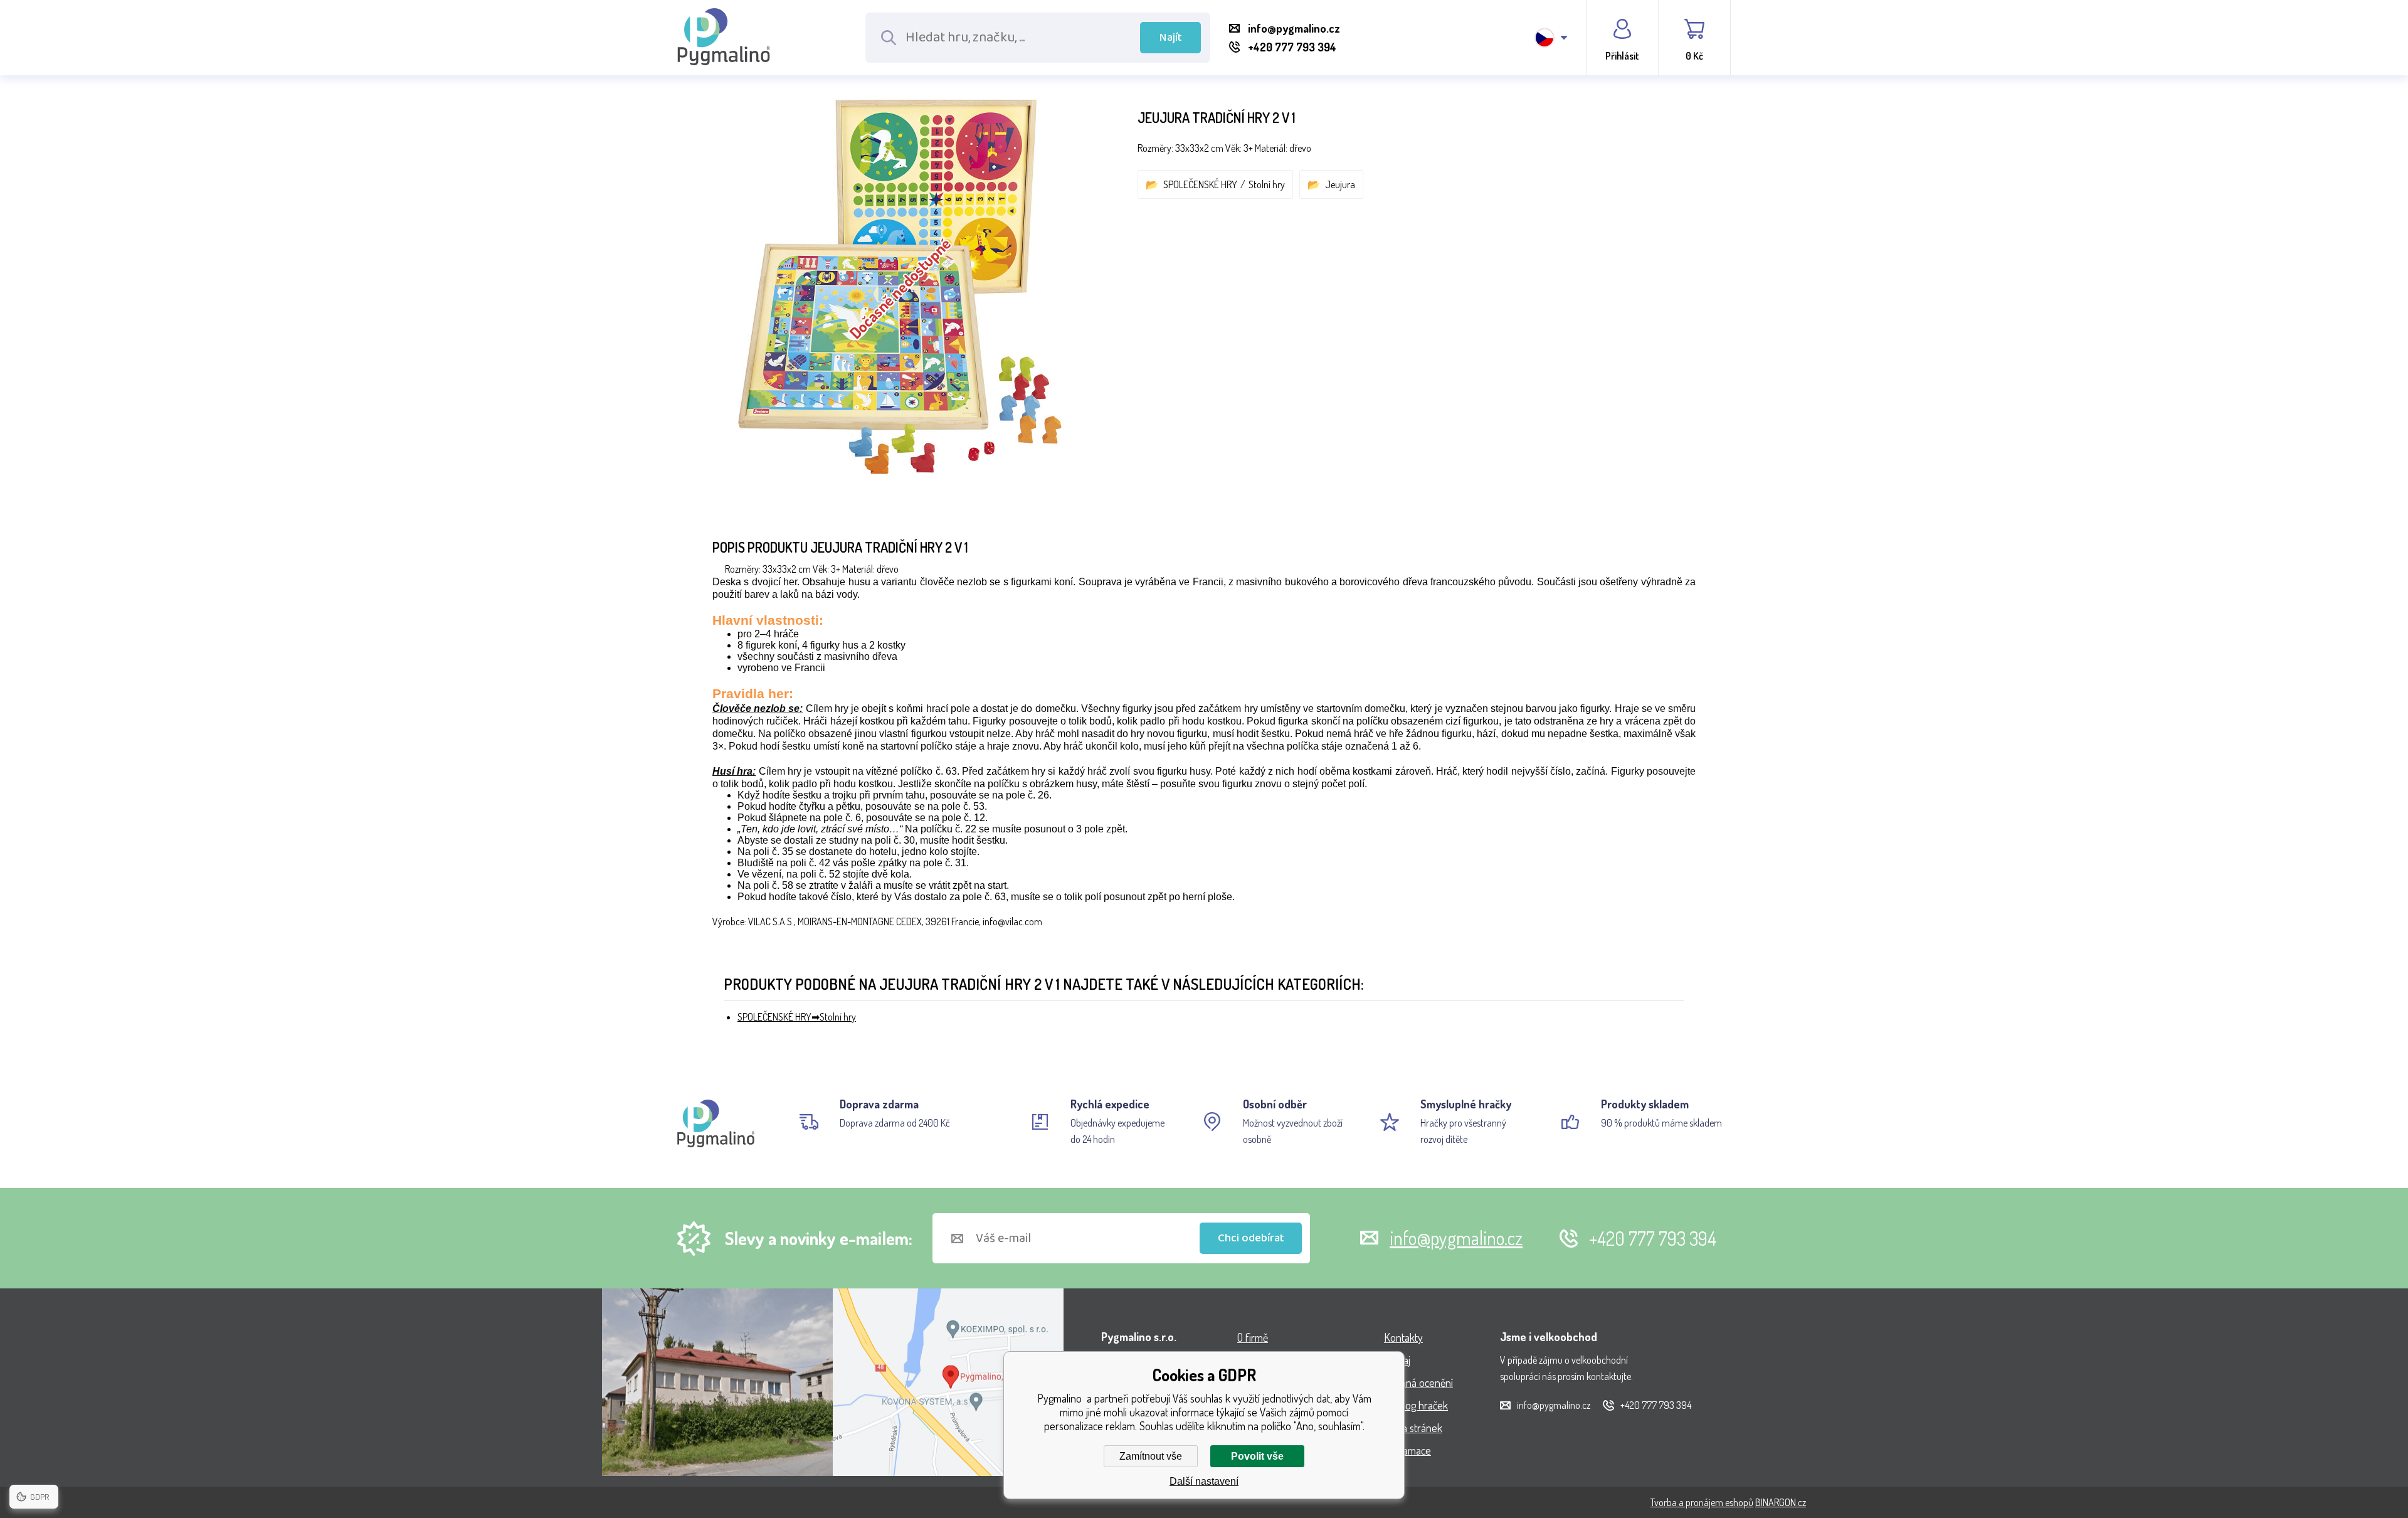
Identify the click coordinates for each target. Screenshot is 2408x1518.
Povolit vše (1257, 1456)
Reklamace (1407, 1450)
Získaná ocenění (1418, 1383)
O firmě (1253, 1337)
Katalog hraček (1416, 1405)
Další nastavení (1204, 1481)
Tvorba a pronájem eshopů (1702, 1502)
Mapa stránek (1413, 1428)
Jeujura (1340, 184)
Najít (1171, 38)
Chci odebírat (1251, 1238)
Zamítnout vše (1151, 1456)
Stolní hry (1267, 184)
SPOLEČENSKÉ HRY (1200, 184)
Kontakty (1403, 1337)
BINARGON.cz (1781, 1502)
